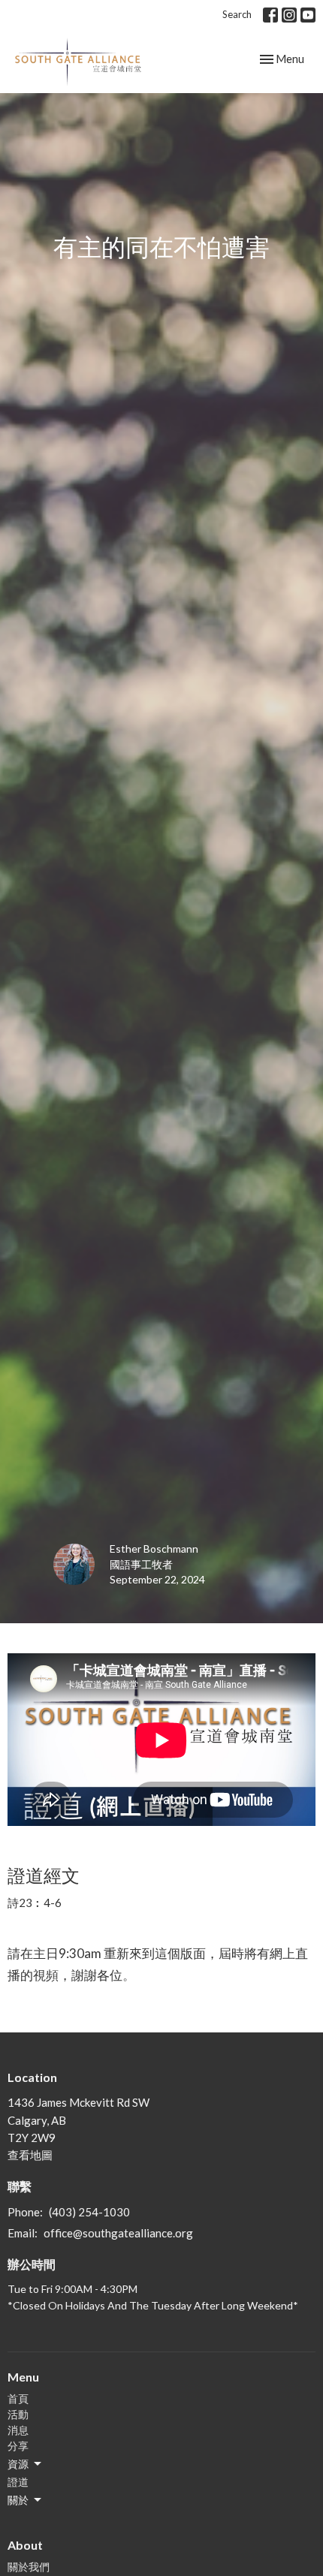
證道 (18, 2482)
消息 (18, 2430)
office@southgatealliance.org (118, 2233)
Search (237, 14)
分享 (18, 2446)
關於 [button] (18, 2500)
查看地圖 (30, 2155)
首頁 (18, 2398)
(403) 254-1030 (89, 2212)
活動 (18, 2414)
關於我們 (29, 2567)
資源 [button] (18, 2464)
